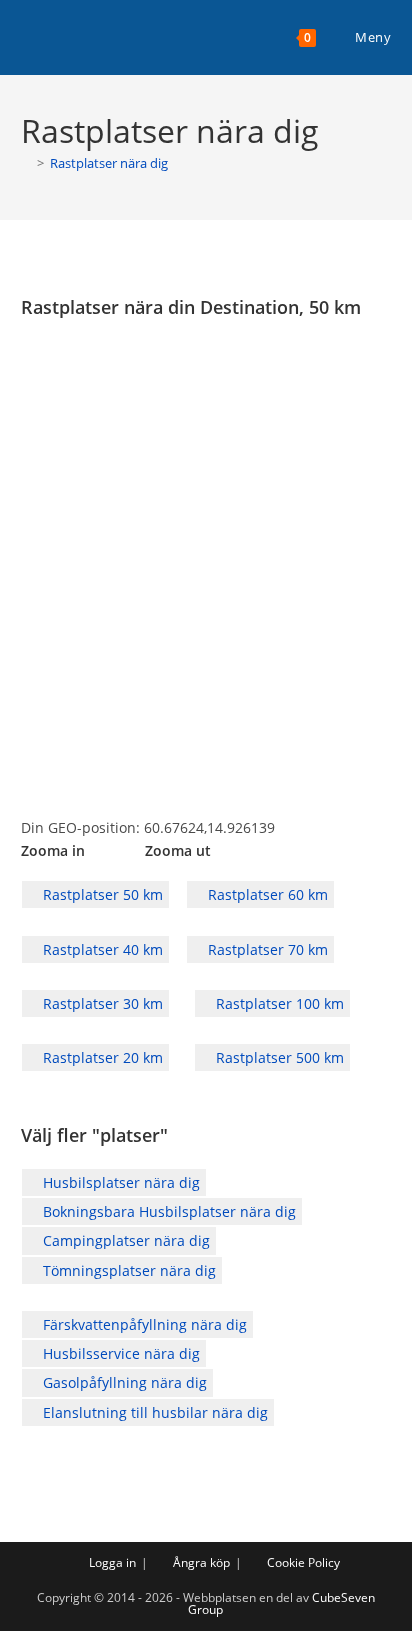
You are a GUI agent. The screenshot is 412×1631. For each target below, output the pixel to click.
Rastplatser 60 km (266, 894)
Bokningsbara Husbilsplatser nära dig (167, 1211)
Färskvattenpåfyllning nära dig (143, 1324)
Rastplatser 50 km (101, 894)
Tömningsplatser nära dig (127, 1270)
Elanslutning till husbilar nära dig (153, 1412)
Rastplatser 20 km (101, 1057)
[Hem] (26, 163)
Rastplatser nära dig (109, 163)
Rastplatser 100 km (278, 1003)
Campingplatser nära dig (124, 1240)
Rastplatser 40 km (101, 949)
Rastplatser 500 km (278, 1057)
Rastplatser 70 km (266, 949)
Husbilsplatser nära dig (119, 1182)
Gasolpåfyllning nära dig (123, 1382)
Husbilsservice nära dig (119, 1353)
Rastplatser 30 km (101, 1003)
